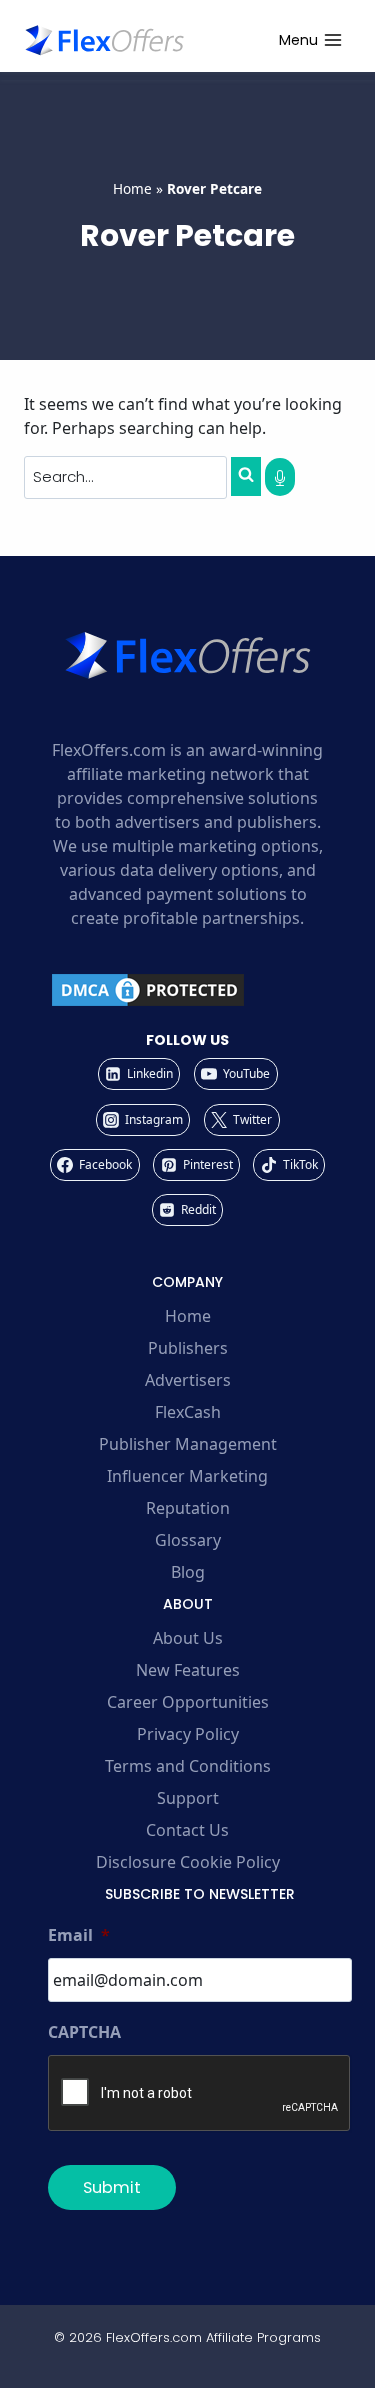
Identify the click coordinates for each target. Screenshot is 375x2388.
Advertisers (188, 1380)
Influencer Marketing (187, 1476)
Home (132, 188)
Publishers (188, 1348)
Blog (188, 1572)
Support (188, 1798)
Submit (112, 2187)
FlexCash (188, 1412)
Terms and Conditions (188, 1766)
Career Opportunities (188, 1702)
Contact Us (187, 1830)
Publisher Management (188, 1444)
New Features (188, 1670)
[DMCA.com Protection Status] (187, 990)
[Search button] (246, 476)
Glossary (188, 1540)
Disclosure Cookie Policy (188, 1862)
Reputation (188, 1508)
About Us (188, 1638)
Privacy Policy (188, 1734)
